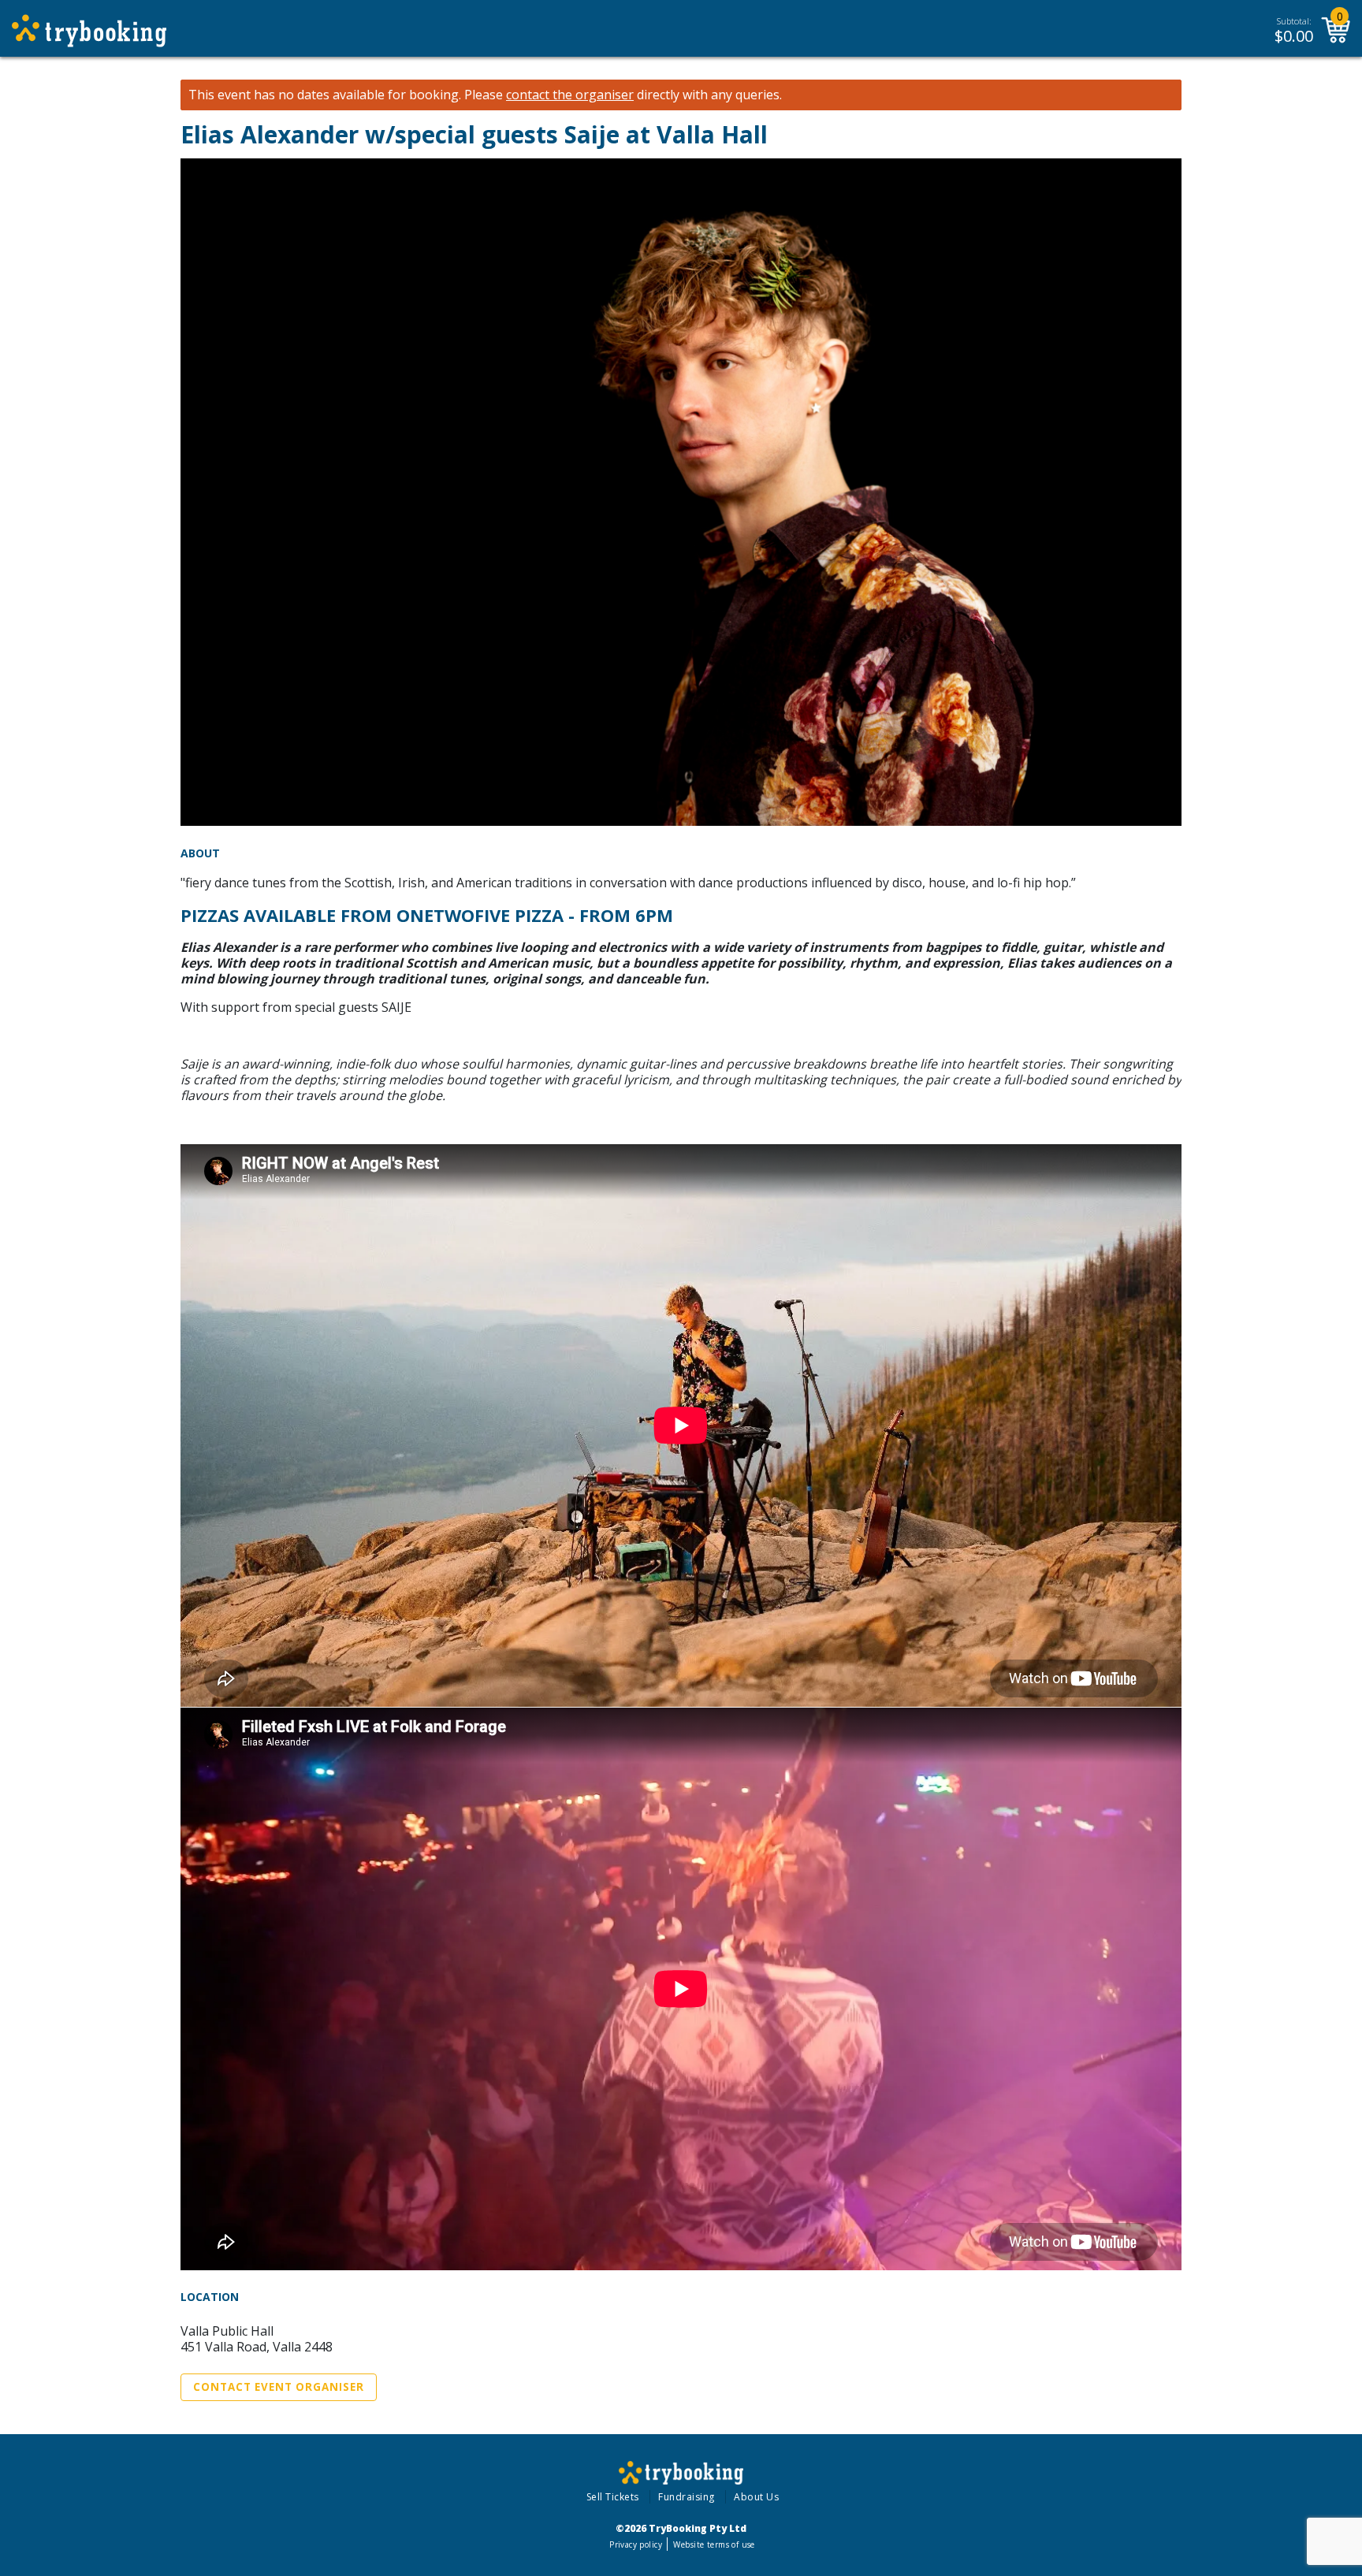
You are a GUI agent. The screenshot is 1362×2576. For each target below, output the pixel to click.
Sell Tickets (613, 2497)
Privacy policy (636, 2544)
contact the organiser (570, 95)
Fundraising (687, 2497)
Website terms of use (714, 2544)
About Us (756, 2497)
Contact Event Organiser (279, 2387)
